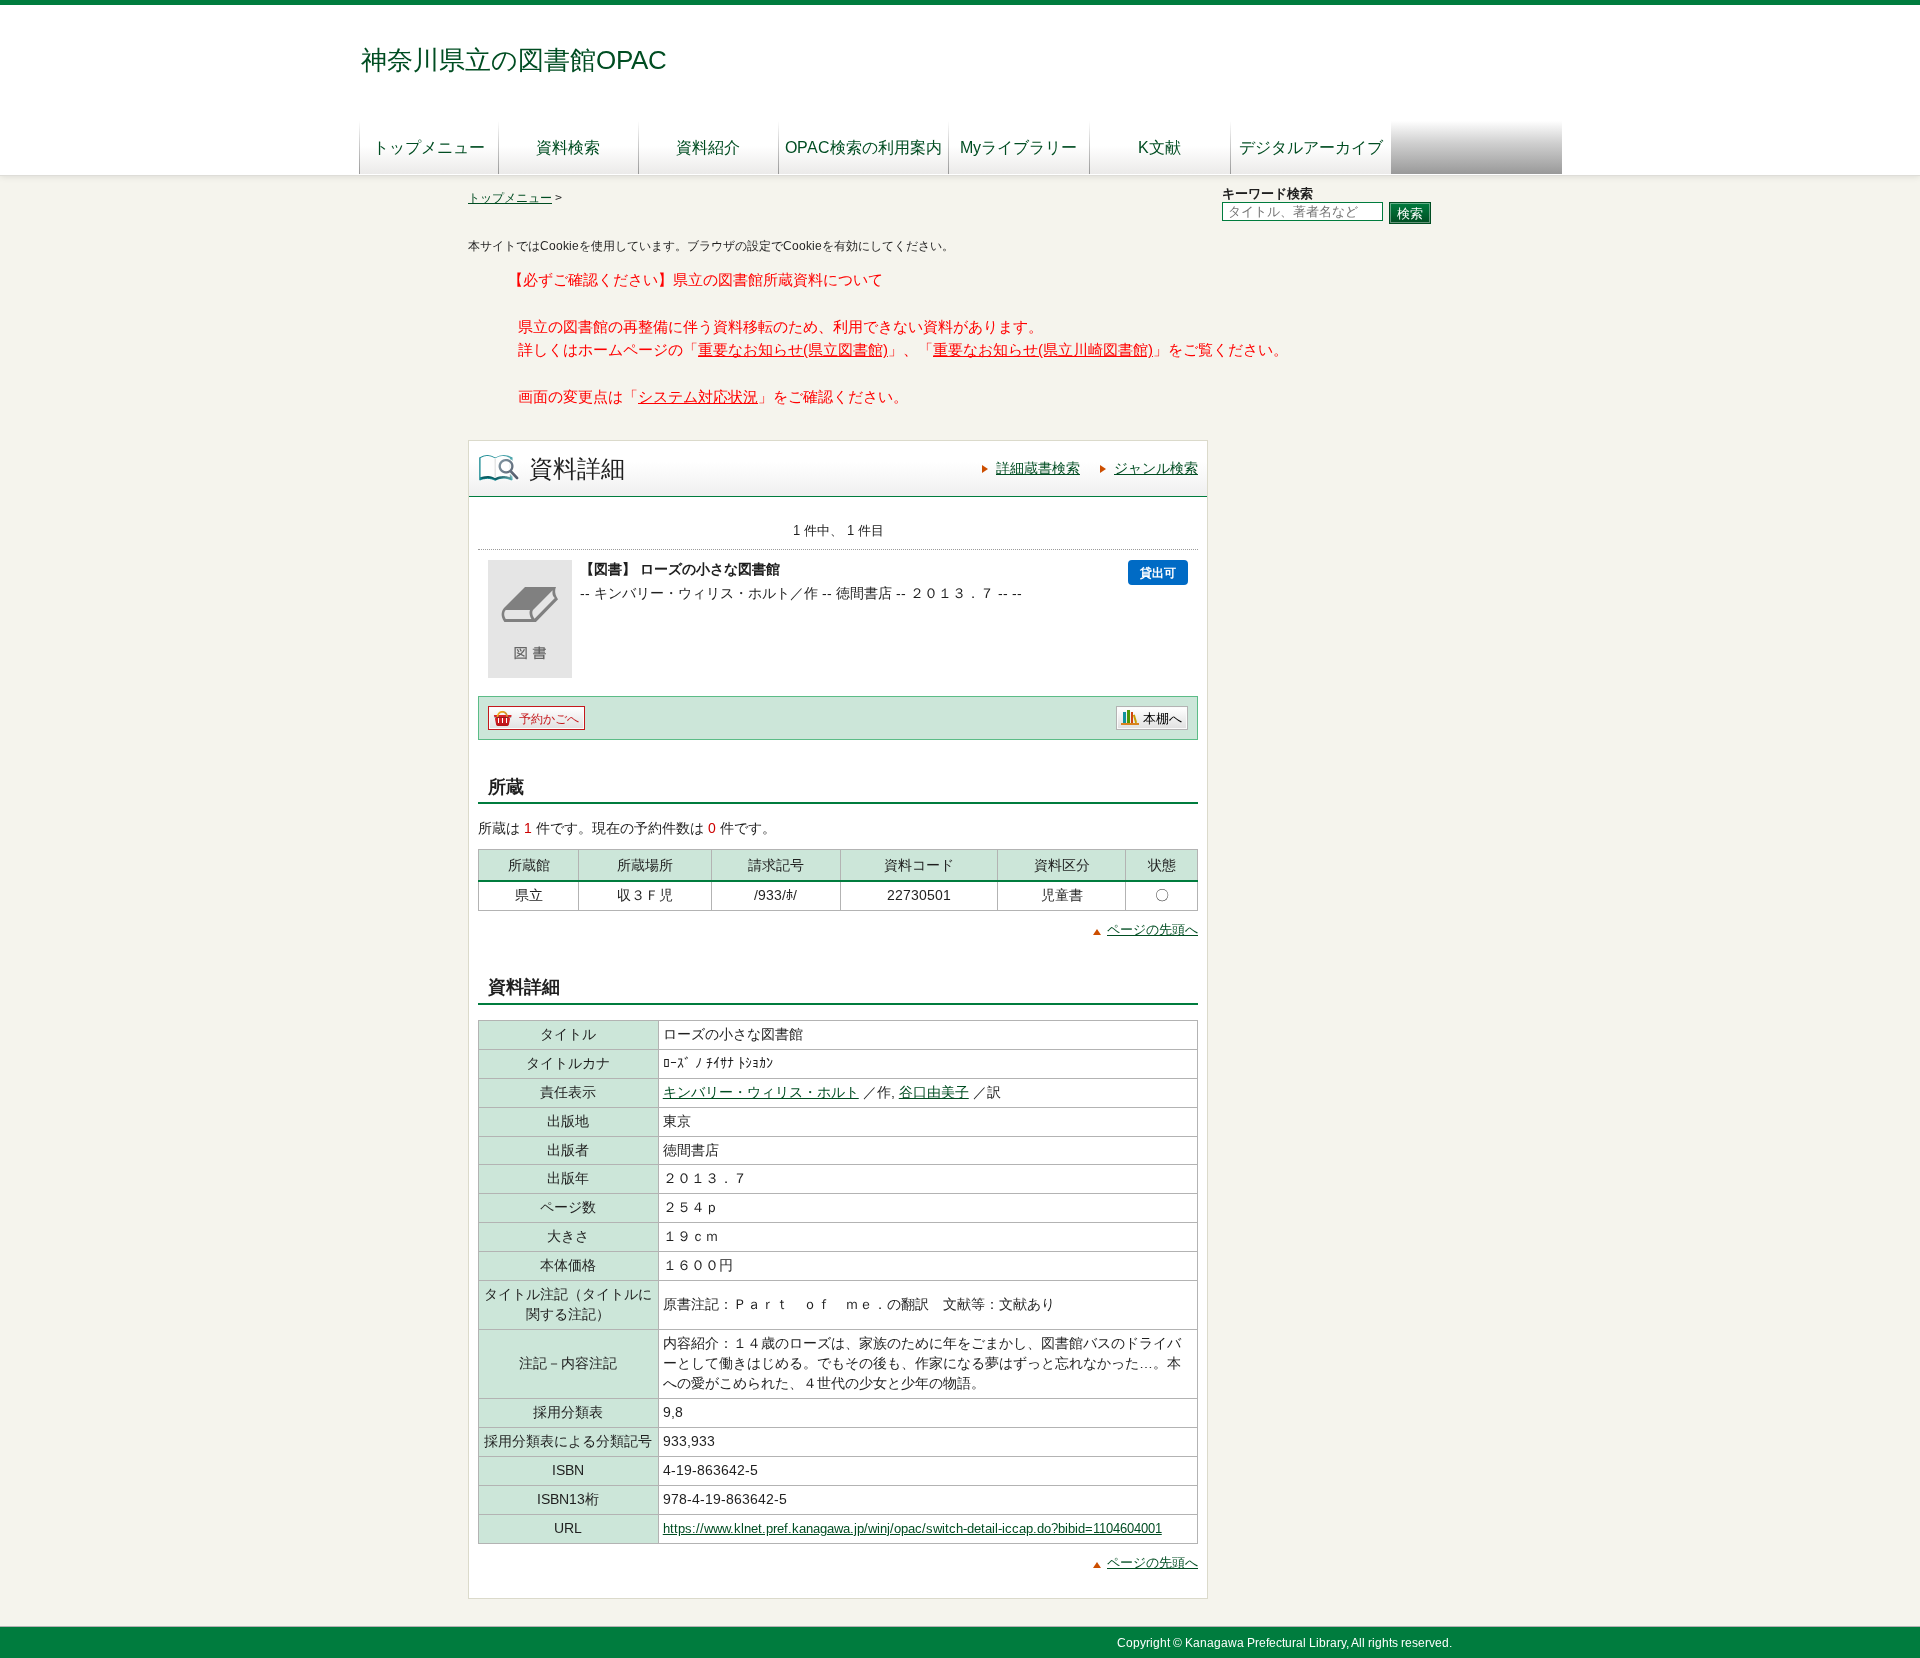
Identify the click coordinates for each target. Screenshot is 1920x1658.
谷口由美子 (934, 1092)
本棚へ (1162, 718)
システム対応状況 (698, 397)
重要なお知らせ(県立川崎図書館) (1043, 350)
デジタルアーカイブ (1311, 147)
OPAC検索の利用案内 (863, 147)
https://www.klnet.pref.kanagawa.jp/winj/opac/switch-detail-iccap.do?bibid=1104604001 (912, 1528)
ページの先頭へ (1152, 929)
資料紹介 (708, 147)
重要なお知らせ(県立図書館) (793, 350)
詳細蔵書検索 (1038, 468)
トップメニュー (429, 147)
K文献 (1159, 147)
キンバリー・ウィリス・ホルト (761, 1092)
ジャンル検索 (1156, 468)
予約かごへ (549, 719)
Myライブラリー (1018, 147)
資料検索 (568, 147)
